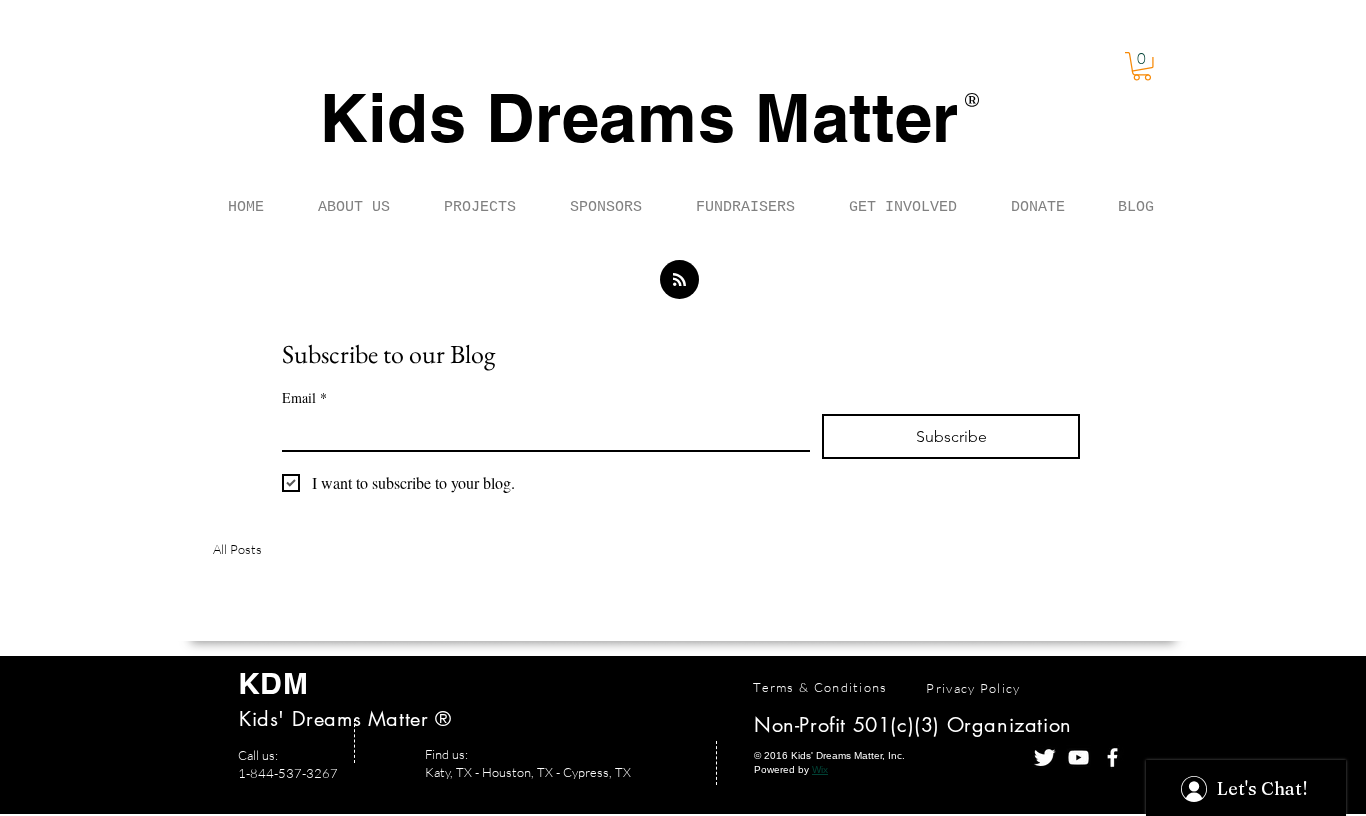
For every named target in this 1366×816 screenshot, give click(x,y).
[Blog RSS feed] (679, 280)
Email (304, 397)
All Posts (237, 549)
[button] (1142, 66)
